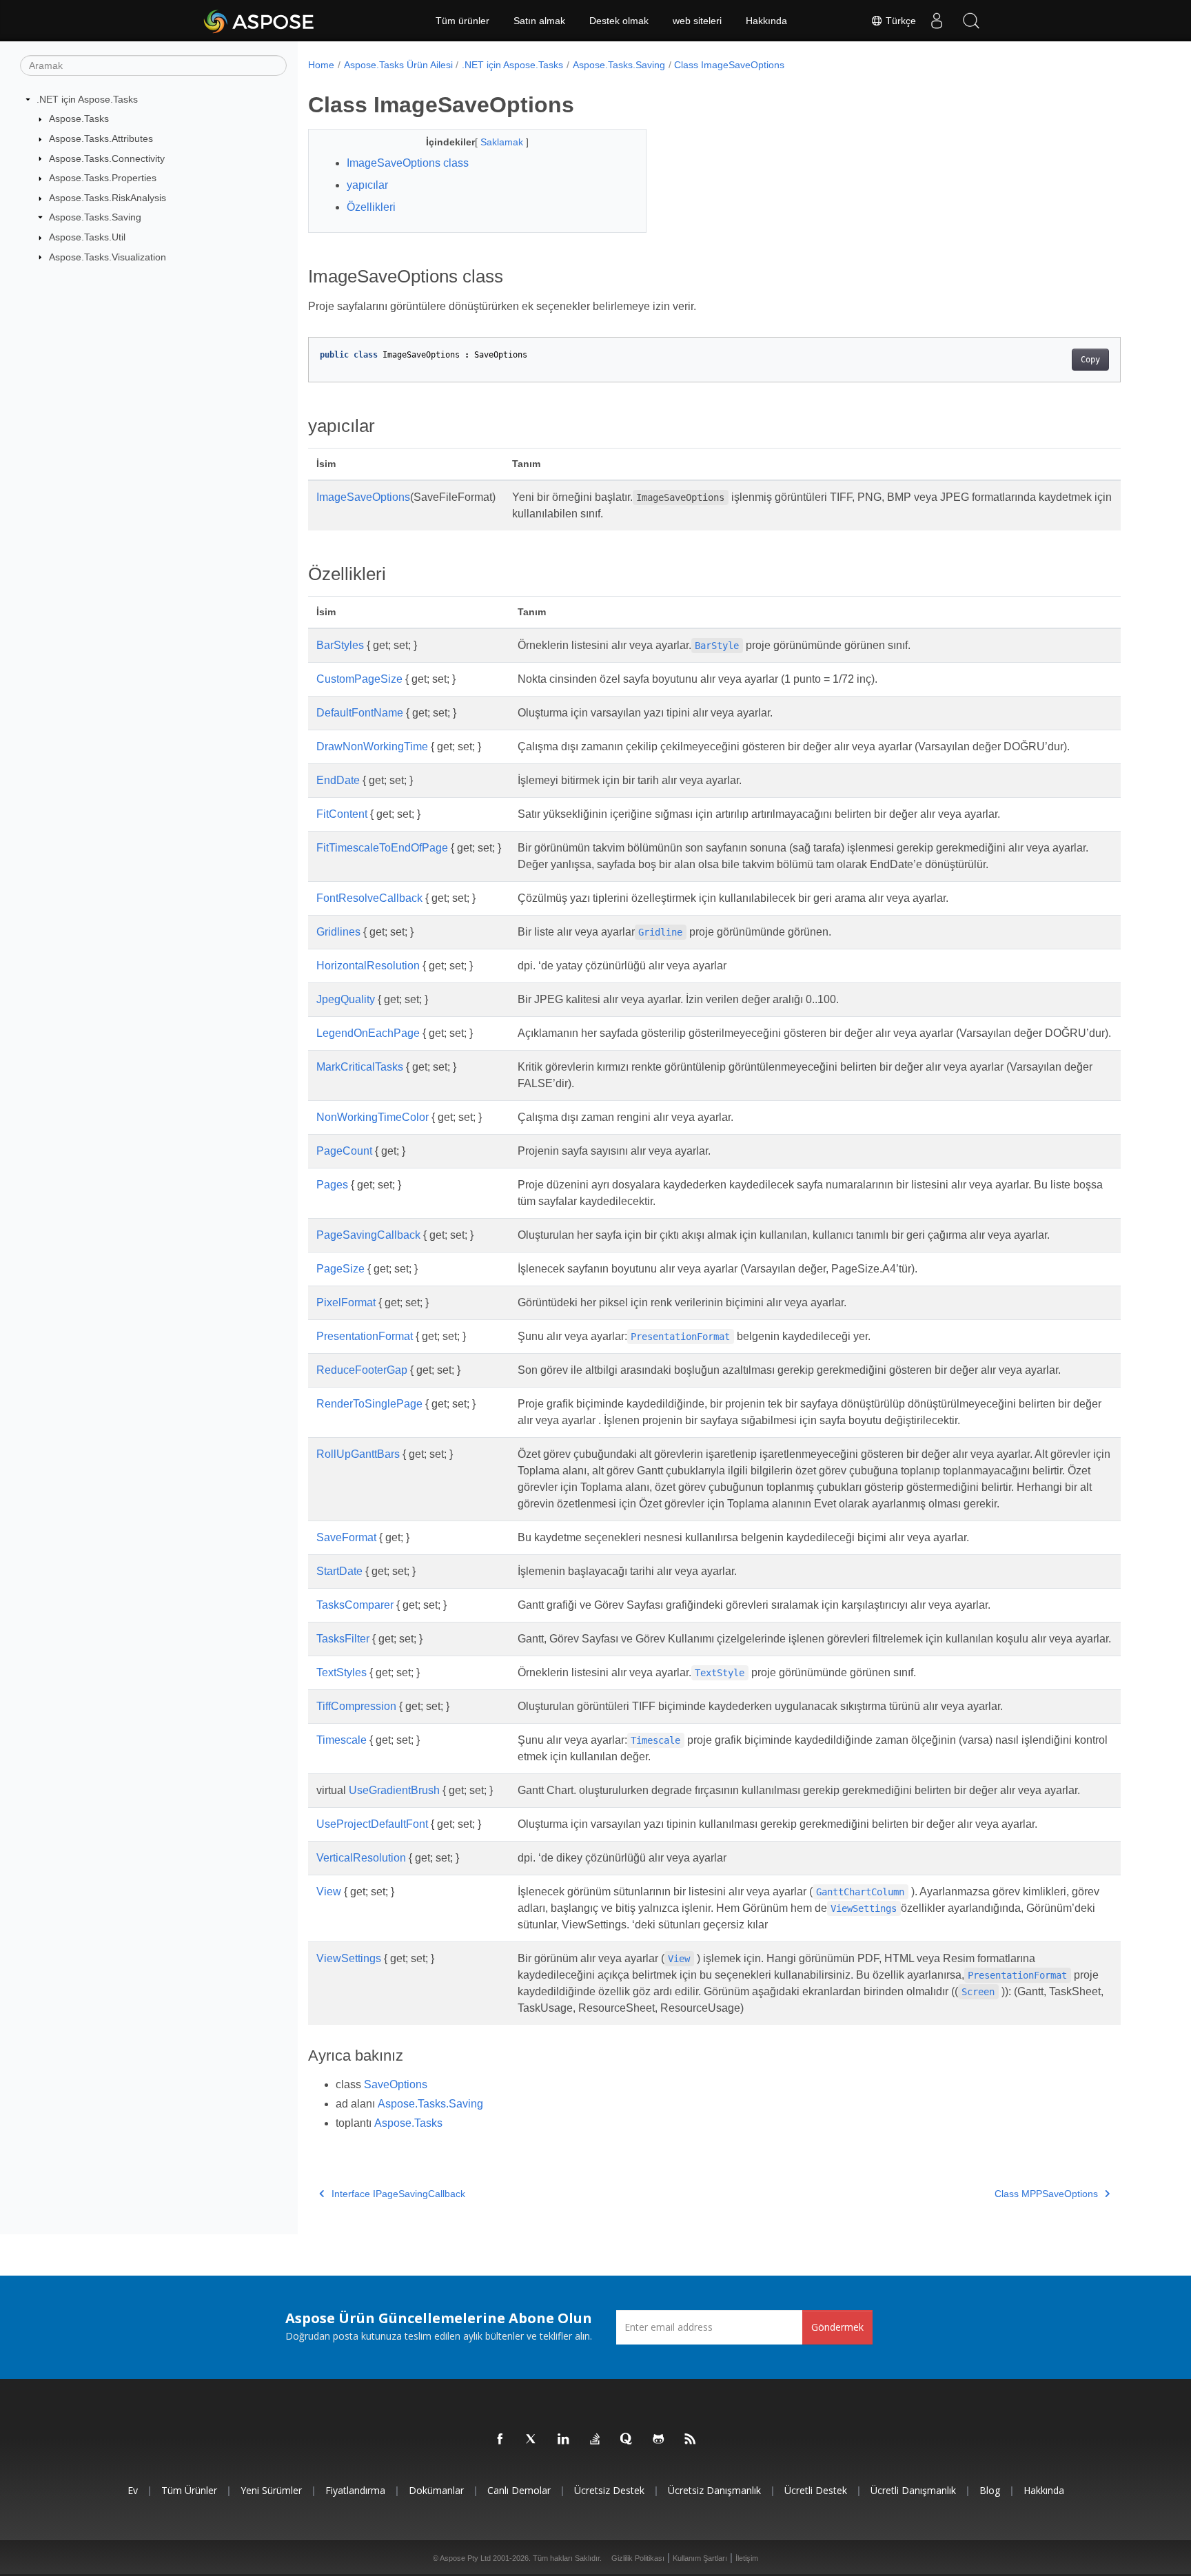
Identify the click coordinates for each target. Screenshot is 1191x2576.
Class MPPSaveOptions (1046, 2194)
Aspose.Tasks (79, 119)
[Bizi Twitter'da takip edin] (532, 2440)
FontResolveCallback (369, 898)
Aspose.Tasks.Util (87, 237)
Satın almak (539, 21)
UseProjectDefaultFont (372, 1824)
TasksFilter (343, 1639)
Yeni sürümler (271, 2490)
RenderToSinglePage (369, 1404)
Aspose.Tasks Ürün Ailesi (398, 65)
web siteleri (697, 21)
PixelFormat (346, 1302)
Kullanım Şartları (700, 2558)
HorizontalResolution (368, 966)
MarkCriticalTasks (360, 1067)
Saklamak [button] (503, 142)
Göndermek (837, 2327)
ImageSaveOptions (363, 497)
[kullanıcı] (937, 21)
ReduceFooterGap (362, 1370)
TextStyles (342, 1672)
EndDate (338, 780)
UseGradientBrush (394, 1790)
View (329, 1892)
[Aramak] (971, 21)
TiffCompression (356, 1706)
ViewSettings (349, 1958)
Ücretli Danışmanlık (913, 2490)
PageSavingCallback (368, 1235)
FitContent (342, 814)
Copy (1090, 360)
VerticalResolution (361, 1858)
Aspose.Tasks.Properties (103, 178)
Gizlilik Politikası (638, 2558)
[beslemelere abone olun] (691, 2440)
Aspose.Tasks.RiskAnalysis (108, 198)
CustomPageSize (359, 679)
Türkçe (899, 21)
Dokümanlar (436, 2490)
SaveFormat (346, 1537)
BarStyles (340, 645)
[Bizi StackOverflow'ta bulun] (595, 2440)
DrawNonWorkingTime (372, 746)
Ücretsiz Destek (609, 2490)
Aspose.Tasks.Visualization (108, 257)
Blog (990, 2490)
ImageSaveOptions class (408, 163)
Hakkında (766, 21)
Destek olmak (619, 21)
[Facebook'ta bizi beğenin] (500, 2440)
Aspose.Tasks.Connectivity (107, 158)
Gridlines (338, 932)
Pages (332, 1185)
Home (321, 65)
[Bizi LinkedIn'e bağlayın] (564, 2440)
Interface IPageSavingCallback (398, 2194)
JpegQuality (346, 999)
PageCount (344, 1151)
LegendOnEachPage (368, 1033)
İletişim (747, 2558)
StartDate (339, 1571)
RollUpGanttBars (358, 1454)
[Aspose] (259, 21)
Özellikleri (371, 207)
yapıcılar (367, 185)
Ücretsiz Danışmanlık (714, 2490)
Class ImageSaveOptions (729, 65)
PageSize (340, 1269)
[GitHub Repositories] (659, 2440)
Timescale (342, 1740)
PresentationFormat (365, 1336)
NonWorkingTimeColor (373, 1117)
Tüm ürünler (462, 21)
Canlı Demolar (519, 2490)
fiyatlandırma (355, 2490)
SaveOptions (396, 2084)
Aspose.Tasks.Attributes (101, 138)
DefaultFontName (360, 713)
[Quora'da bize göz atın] (627, 2440)
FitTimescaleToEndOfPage (382, 848)
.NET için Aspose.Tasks (87, 99)
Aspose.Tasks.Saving (95, 217)
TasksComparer (355, 1605)
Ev (133, 2490)
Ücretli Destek (816, 2490)
